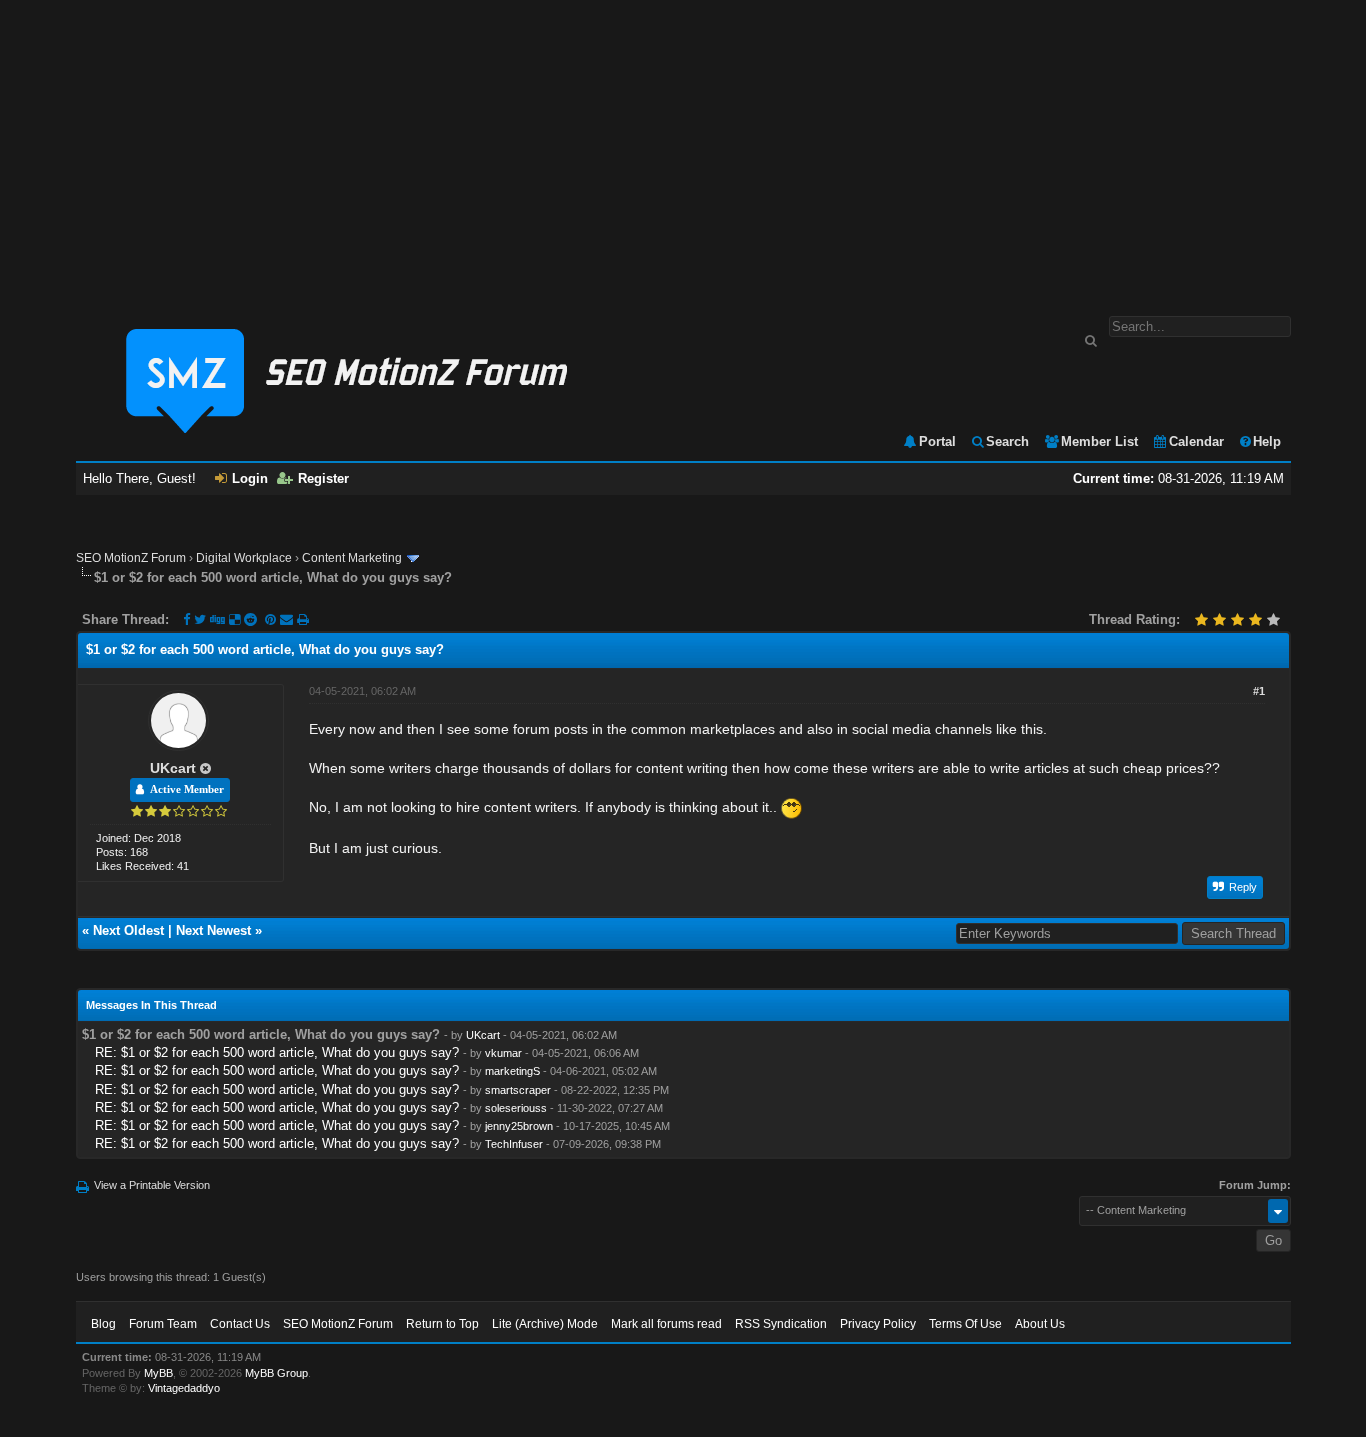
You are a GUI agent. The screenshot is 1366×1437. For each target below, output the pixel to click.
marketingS (512, 1071)
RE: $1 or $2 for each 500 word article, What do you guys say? (277, 1052)
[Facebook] (186, 619)
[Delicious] (234, 619)
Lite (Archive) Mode (545, 1324)
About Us (1040, 1324)
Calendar (1196, 441)
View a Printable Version (152, 1185)
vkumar (503, 1053)
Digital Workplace (244, 558)
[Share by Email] (288, 619)
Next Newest (213, 930)
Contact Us (240, 1324)
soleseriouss (516, 1108)
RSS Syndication (781, 1324)
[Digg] (217, 619)
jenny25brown (519, 1126)
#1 (1259, 691)
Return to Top (442, 1324)
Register (323, 478)
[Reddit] (250, 619)
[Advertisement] (683, 148)
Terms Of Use (965, 1324)
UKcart (173, 768)
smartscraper (518, 1090)
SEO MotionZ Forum (131, 558)
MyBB (158, 1373)
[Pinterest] (272, 619)
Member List (1099, 441)
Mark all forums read (666, 1324)
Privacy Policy (878, 1324)
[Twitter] (200, 619)
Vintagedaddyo (184, 1388)
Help (1267, 441)
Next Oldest (128, 930)
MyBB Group (276, 1373)
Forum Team (163, 1324)
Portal (937, 441)
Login (250, 478)
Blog (103, 1324)
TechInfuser (514, 1144)
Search (1007, 441)
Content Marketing (352, 558)
